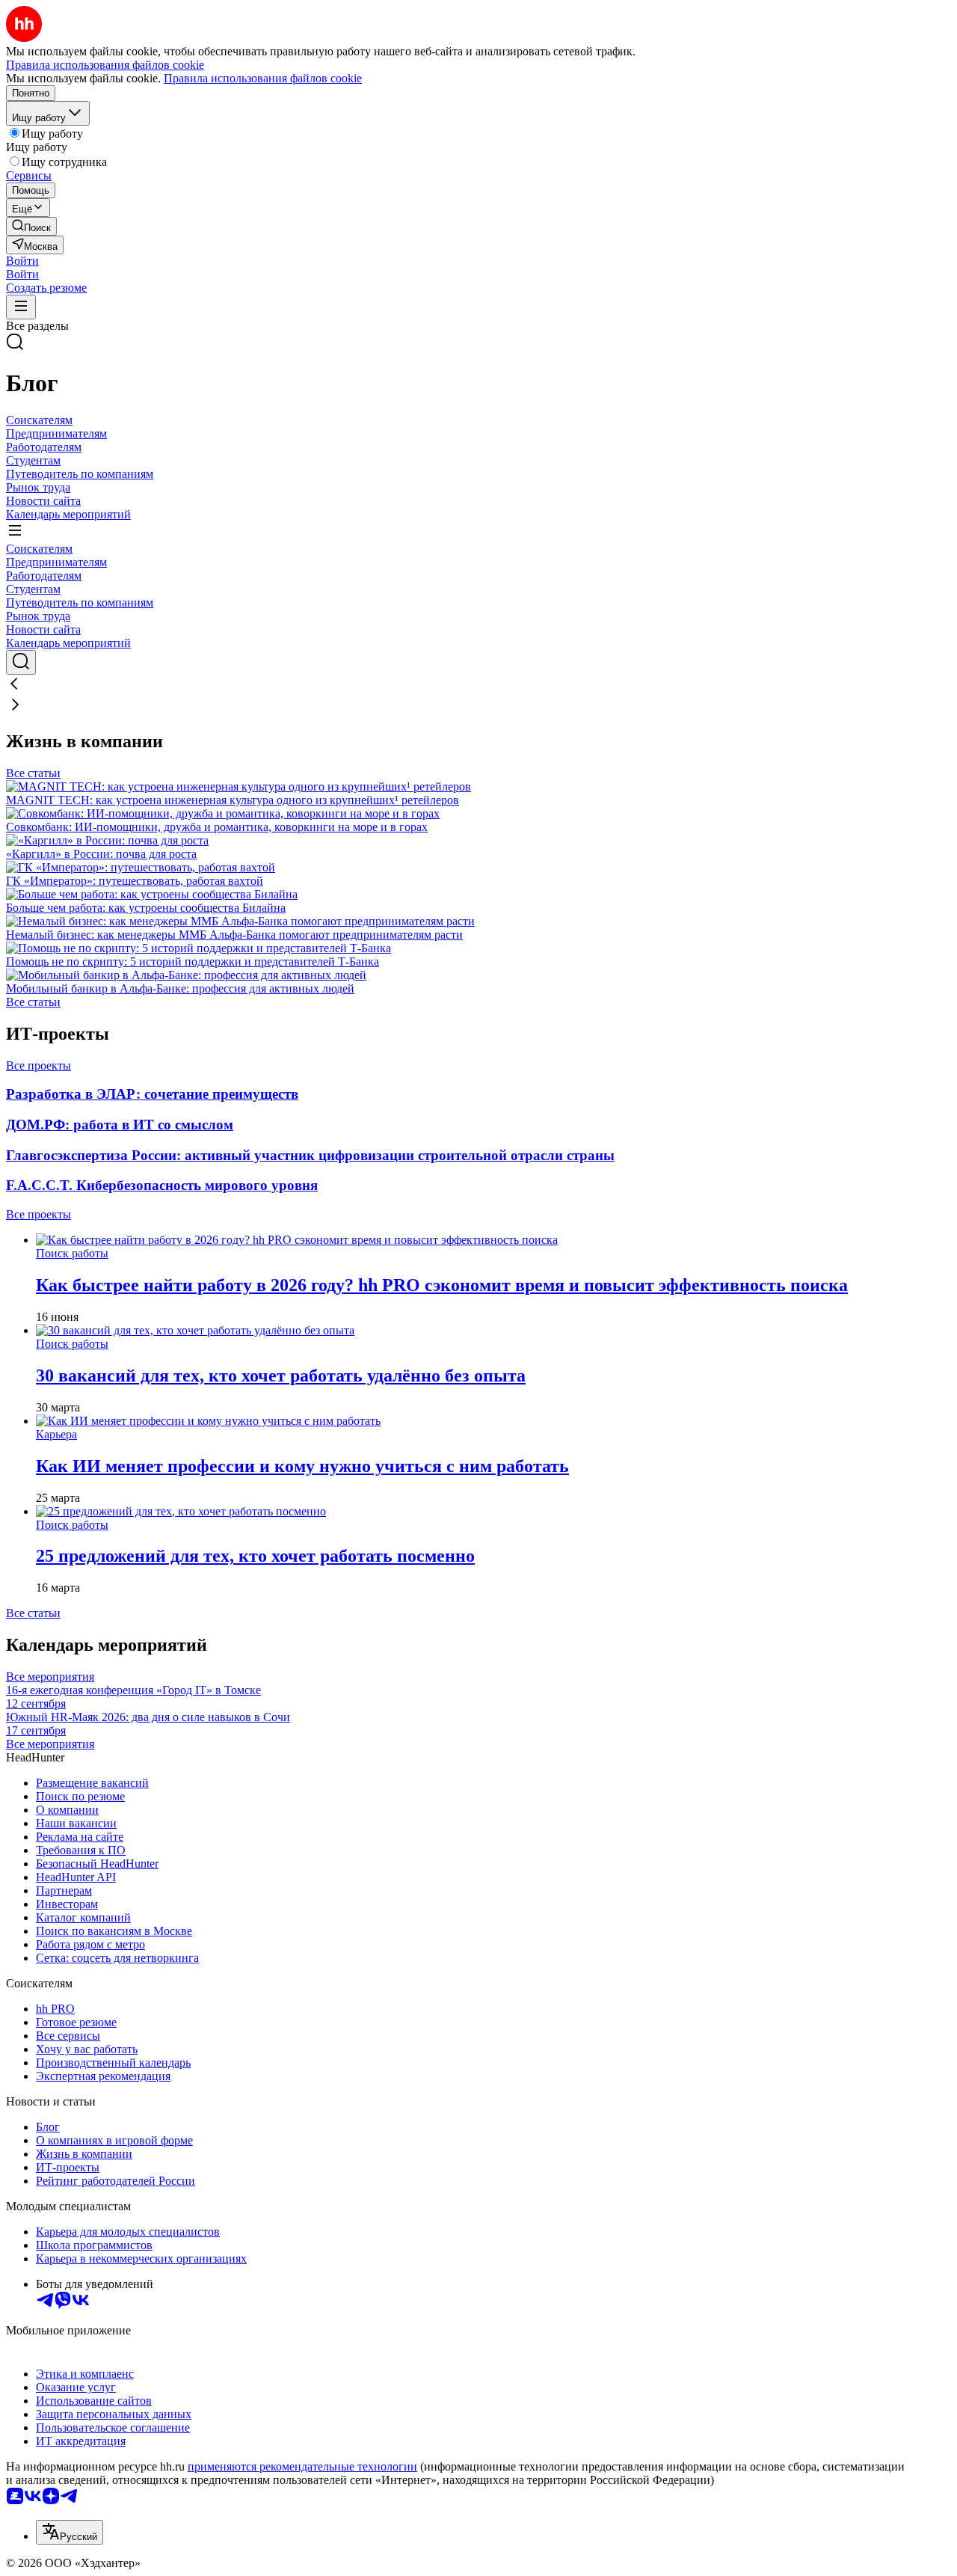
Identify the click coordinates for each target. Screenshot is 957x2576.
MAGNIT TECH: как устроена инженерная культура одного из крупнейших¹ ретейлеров (233, 800)
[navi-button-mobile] (21, 307)
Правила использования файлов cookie (263, 78)
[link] (31, 226)
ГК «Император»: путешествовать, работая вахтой (135, 881)
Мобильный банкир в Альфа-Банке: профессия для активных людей (180, 988)
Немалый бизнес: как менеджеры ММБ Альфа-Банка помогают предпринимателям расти (234, 935)
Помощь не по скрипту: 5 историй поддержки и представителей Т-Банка (193, 962)
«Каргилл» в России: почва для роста (101, 854)
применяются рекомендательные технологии (302, 2466)
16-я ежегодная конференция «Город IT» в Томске (133, 1697)
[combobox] (70, 2532)
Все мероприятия (50, 1677)
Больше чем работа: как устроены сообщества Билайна (146, 908)
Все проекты (39, 1065)
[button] (22, 261)
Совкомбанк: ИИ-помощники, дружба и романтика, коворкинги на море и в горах (217, 827)
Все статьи (33, 773)
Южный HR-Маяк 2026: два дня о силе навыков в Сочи (148, 1724)
